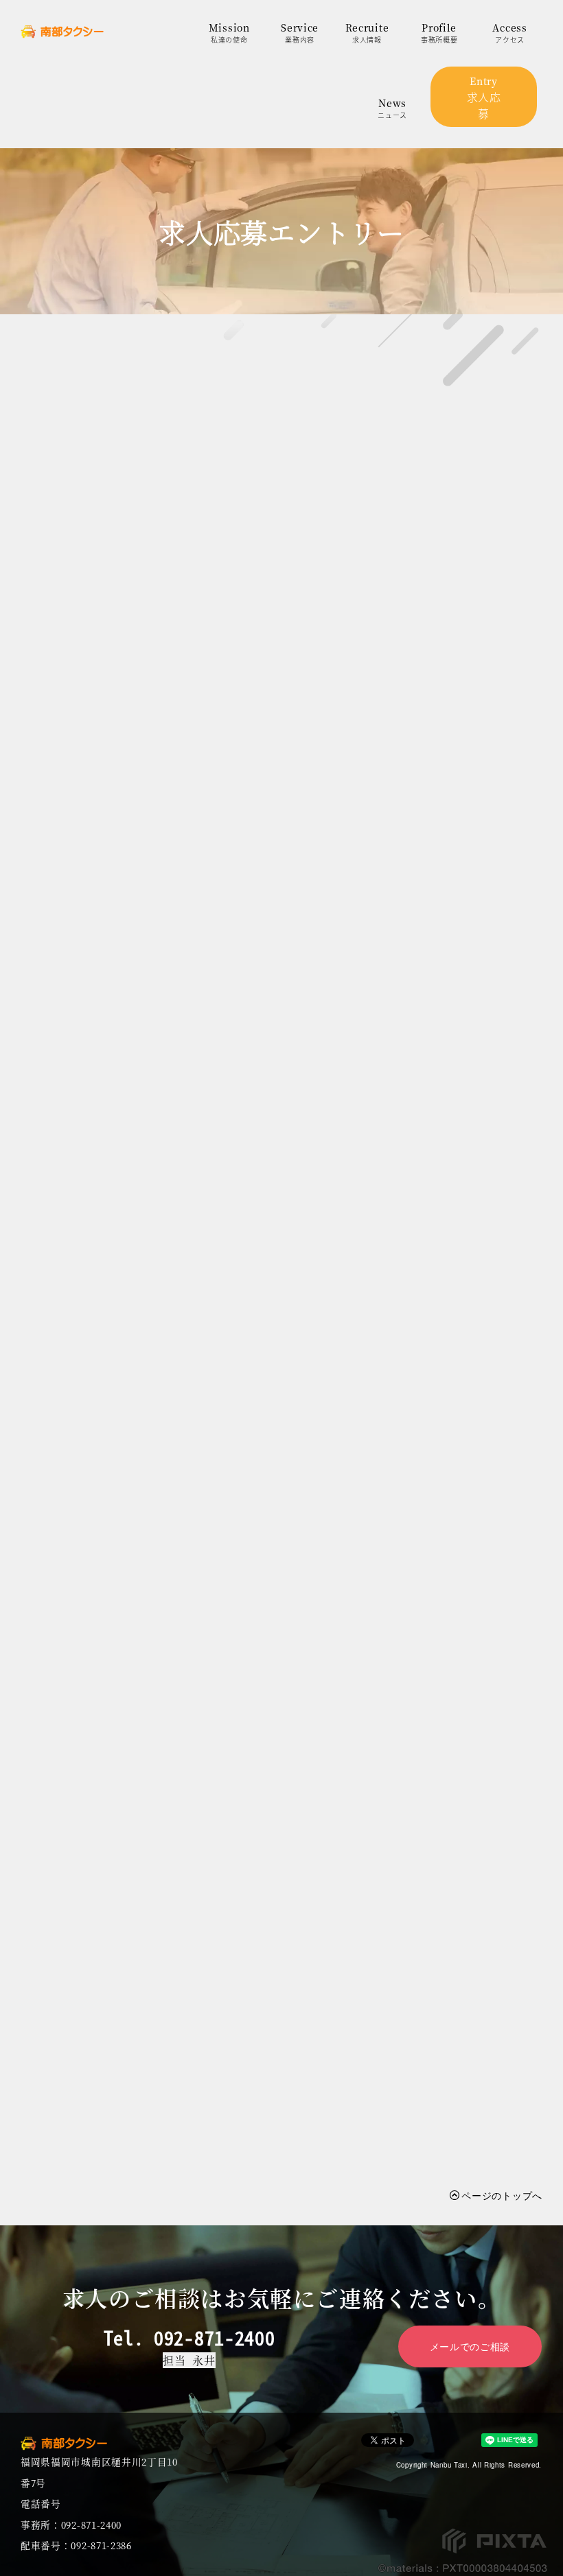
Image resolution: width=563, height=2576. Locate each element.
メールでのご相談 (470, 2346)
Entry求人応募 (484, 98)
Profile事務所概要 (439, 33)
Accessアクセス (509, 33)
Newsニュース (392, 108)
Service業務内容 (300, 33)
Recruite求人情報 (367, 33)
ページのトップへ (502, 2195)
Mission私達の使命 (229, 33)
